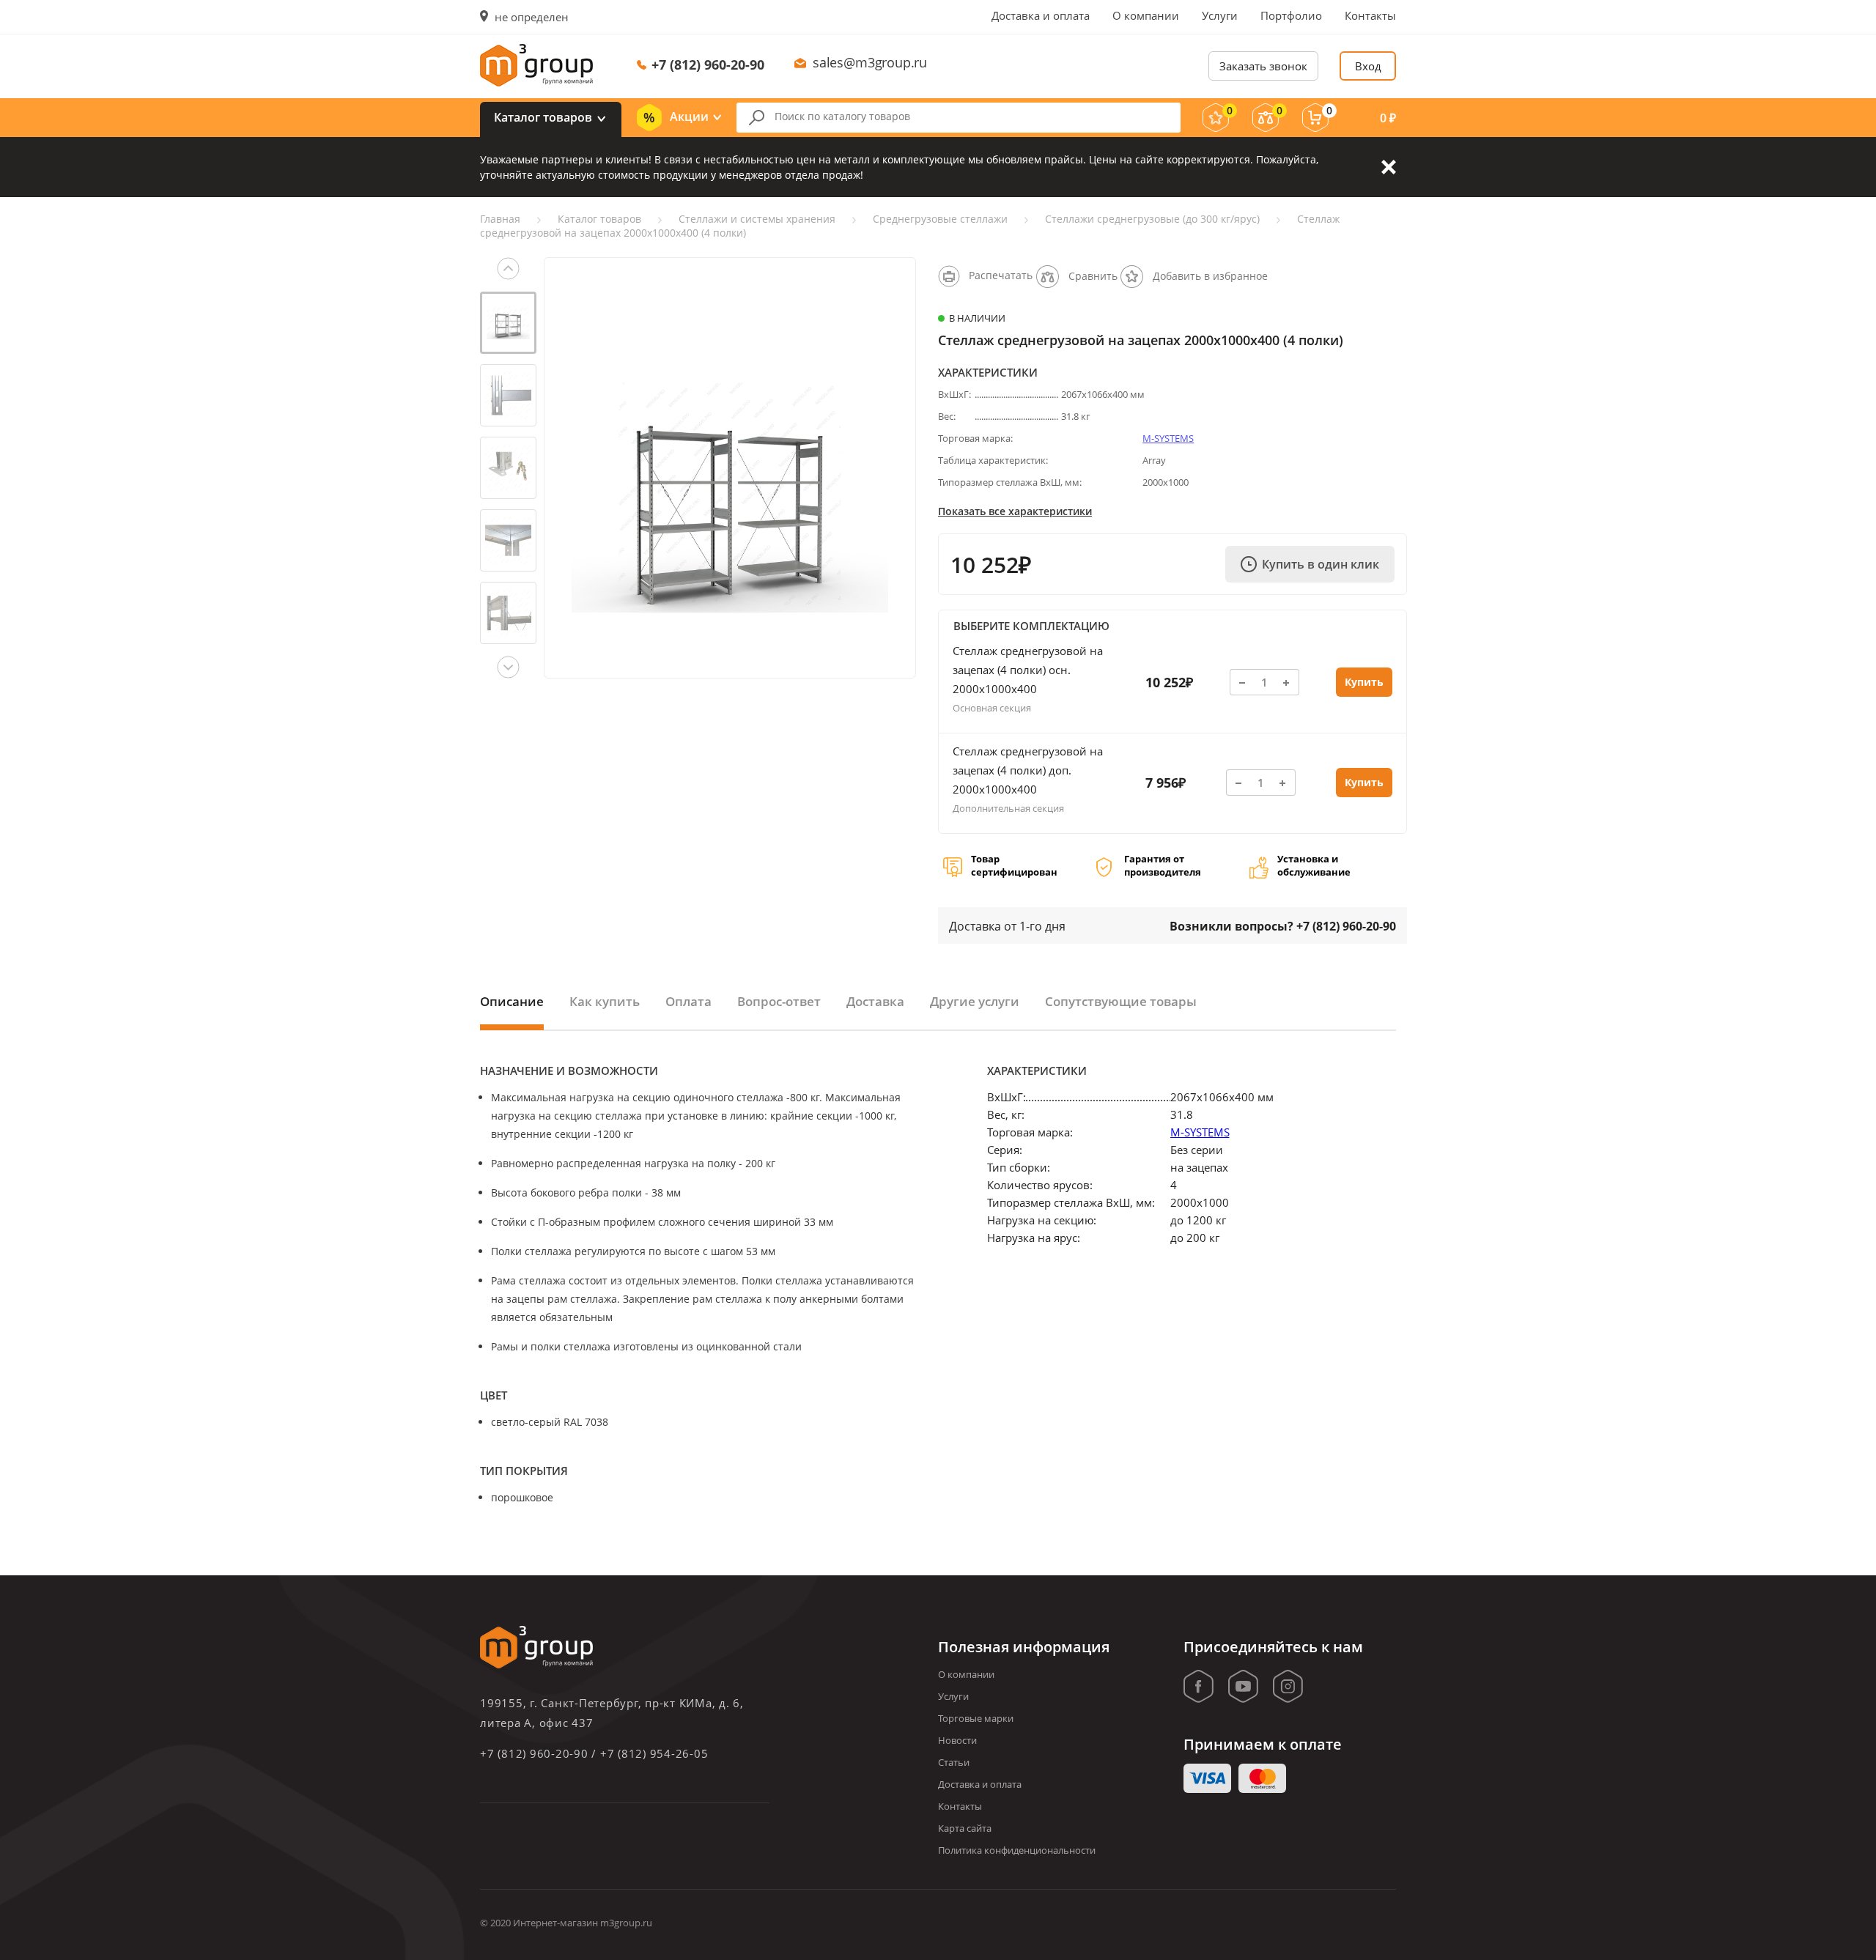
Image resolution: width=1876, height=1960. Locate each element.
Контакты (1370, 15)
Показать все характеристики (1015, 511)
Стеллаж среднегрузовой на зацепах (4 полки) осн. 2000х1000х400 (1028, 670)
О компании (1146, 15)
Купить (1364, 682)
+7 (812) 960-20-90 (708, 64)
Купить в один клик (1321, 564)
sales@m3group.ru (870, 62)
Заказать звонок (1263, 66)
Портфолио (1291, 15)
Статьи (954, 1762)
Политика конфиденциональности (1017, 1850)
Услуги (1220, 15)
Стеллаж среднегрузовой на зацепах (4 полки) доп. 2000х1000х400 (1028, 770)
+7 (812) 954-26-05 (654, 1753)
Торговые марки (976, 1718)
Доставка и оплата (1041, 15)
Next (508, 667)
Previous (508, 269)
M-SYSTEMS (1168, 438)
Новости (957, 1740)
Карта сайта (965, 1828)
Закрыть (1389, 167)
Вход (1368, 66)
